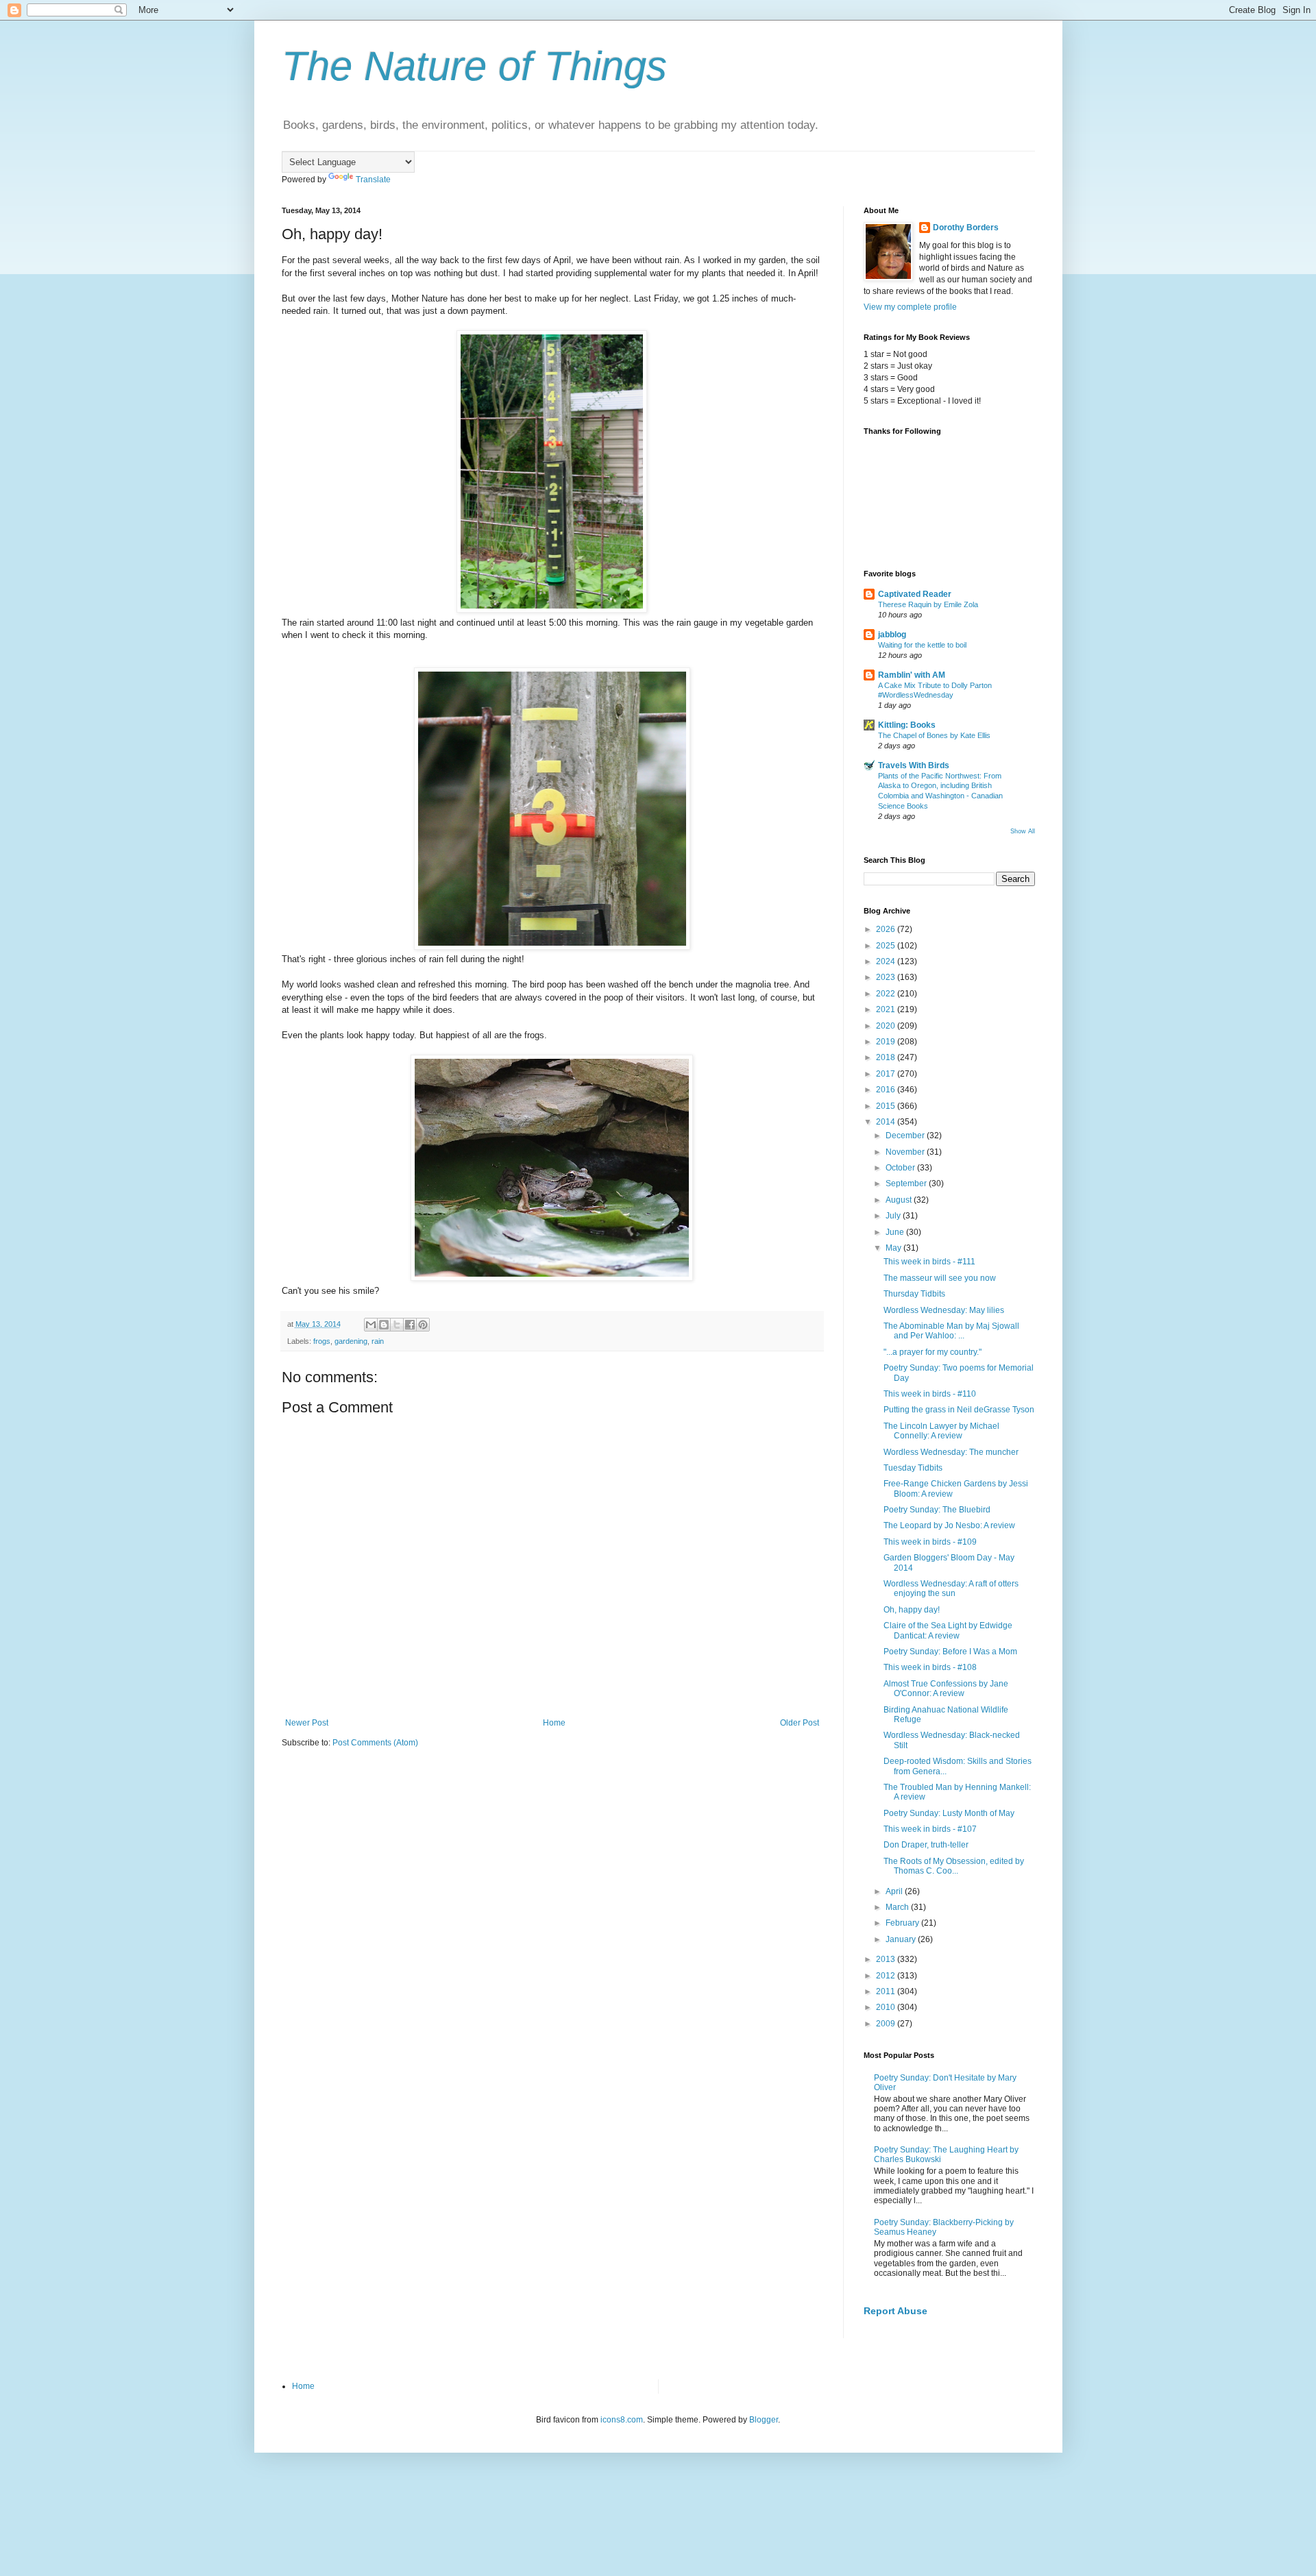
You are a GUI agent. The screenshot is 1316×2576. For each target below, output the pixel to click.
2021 (887, 1009)
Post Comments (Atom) (375, 1743)
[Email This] (371, 1325)
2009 (887, 2024)
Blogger (764, 2420)
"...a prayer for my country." (933, 1352)
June (896, 1232)
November (906, 1152)
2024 (887, 961)
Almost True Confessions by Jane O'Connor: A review (946, 1689)
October (901, 1168)
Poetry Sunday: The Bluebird (937, 1510)
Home (554, 1723)
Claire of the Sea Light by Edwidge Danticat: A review (948, 1630)
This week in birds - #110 (930, 1394)
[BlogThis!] (384, 1325)
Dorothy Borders (966, 228)
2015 (887, 1106)
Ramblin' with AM (912, 675)
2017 (887, 1074)
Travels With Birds (914, 765)
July (894, 1216)
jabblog (892, 635)
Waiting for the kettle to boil (922, 645)
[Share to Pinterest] (423, 1325)
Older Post (800, 1723)
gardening (351, 1341)
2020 (887, 1026)
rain (378, 1341)
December (906, 1136)
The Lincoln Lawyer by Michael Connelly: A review (941, 1431)
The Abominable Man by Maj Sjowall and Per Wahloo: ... (951, 1331)
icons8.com (622, 2420)
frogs (322, 1341)
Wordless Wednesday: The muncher (951, 1452)
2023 (887, 977)
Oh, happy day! (912, 1610)
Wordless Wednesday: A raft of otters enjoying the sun (951, 1588)
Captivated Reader (915, 594)
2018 (887, 1057)
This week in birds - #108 (930, 1667)
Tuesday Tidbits (913, 1468)
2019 (887, 1042)
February (903, 1923)
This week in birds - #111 (929, 1262)
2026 (887, 929)
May (894, 1248)
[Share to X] (397, 1325)
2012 (887, 1976)
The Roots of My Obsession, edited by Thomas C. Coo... (954, 1866)
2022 (887, 994)
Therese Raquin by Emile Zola (928, 604)
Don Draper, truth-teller (926, 1845)
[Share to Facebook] (410, 1325)
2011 (887, 1991)
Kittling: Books (907, 725)
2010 (887, 2007)
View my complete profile (910, 307)
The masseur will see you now (940, 1278)
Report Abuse (895, 2311)
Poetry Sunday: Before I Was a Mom (950, 1652)
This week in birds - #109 (930, 1542)
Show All (1023, 831)
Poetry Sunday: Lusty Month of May (949, 1813)
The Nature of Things (474, 66)
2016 (887, 1090)
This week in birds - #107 (930, 1829)
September (907, 1183)
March (898, 1907)
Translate (373, 180)
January (902, 1939)
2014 (887, 1122)
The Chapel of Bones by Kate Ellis (934, 735)
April (895, 1891)
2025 (887, 946)
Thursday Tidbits (914, 1294)
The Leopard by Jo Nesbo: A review (949, 1525)
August (900, 1200)
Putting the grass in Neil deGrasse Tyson (959, 1410)
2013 (887, 1959)
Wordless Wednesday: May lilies (944, 1310)
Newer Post (307, 1723)
